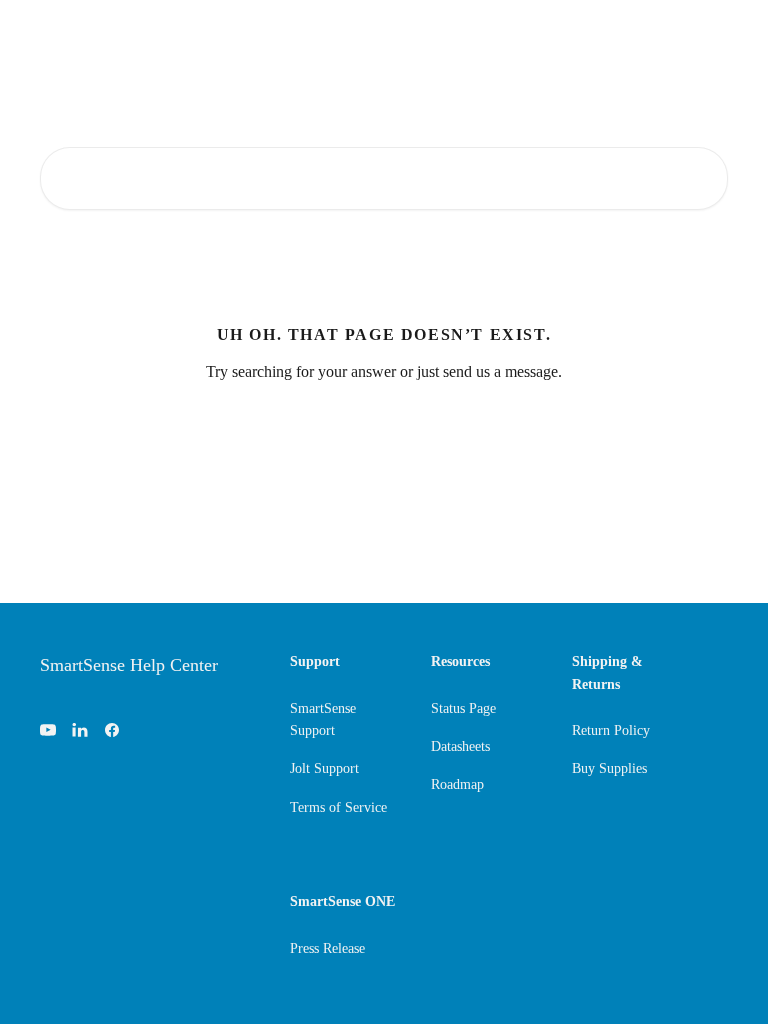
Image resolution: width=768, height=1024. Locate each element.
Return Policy (611, 730)
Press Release (327, 948)
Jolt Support (324, 768)
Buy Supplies (609, 768)
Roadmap (457, 784)
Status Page (463, 708)
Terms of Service (338, 807)
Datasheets (460, 746)
